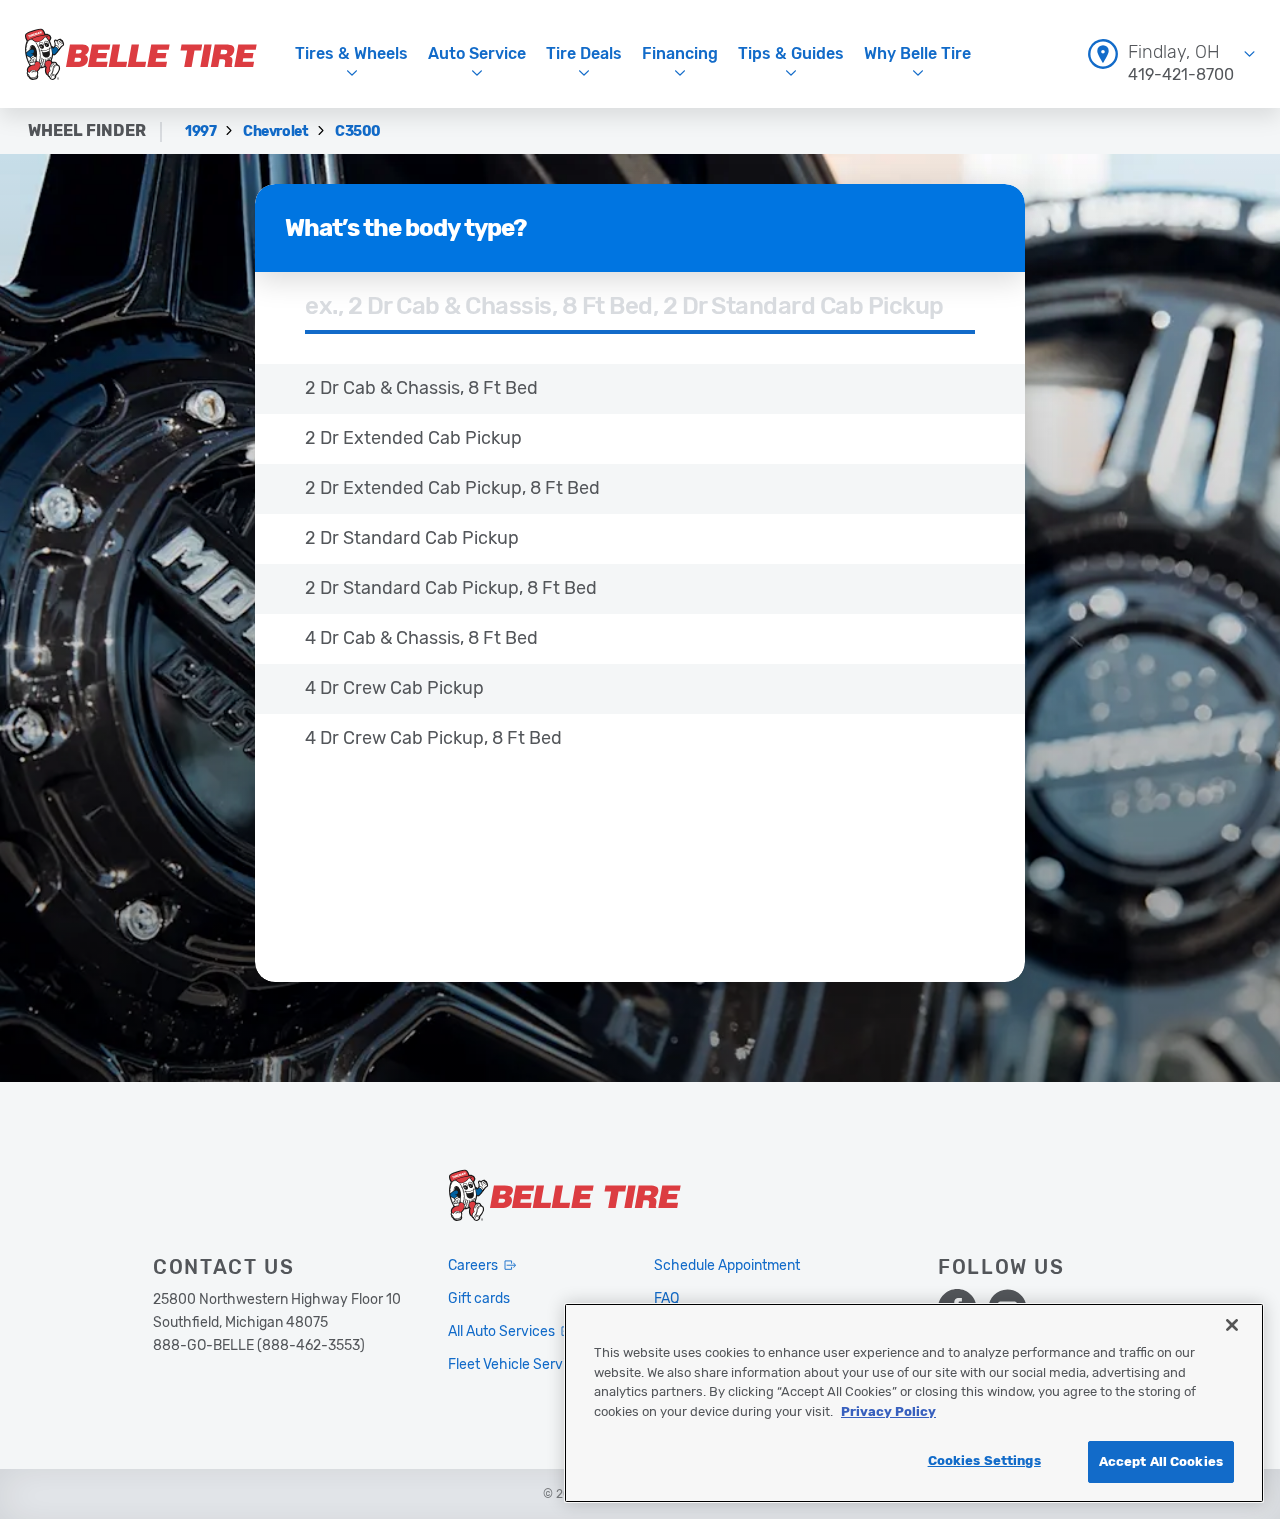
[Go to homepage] (141, 54)
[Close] (1232, 1325)
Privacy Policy (888, 1411)
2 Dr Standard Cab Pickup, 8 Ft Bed (451, 588)
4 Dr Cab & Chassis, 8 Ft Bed (421, 638)
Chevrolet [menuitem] (277, 131)
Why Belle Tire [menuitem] (917, 53)
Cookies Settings (984, 1460)
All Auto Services (501, 1331)
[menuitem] (1171, 53)
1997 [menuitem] (202, 131)
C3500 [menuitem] (358, 131)
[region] (914, 1403)
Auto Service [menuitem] (477, 53)
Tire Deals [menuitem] (584, 53)
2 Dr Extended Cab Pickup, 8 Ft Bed (452, 488)
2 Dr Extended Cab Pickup (413, 438)
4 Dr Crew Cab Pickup (394, 688)
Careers (473, 1265)
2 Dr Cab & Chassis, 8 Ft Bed (421, 388)
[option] (640, 389)
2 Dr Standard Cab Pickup (412, 538)
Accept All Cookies (1161, 1461)
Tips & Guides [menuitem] (791, 53)
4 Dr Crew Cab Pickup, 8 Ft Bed (433, 738)
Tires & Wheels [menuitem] (351, 53)
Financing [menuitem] (680, 53)
